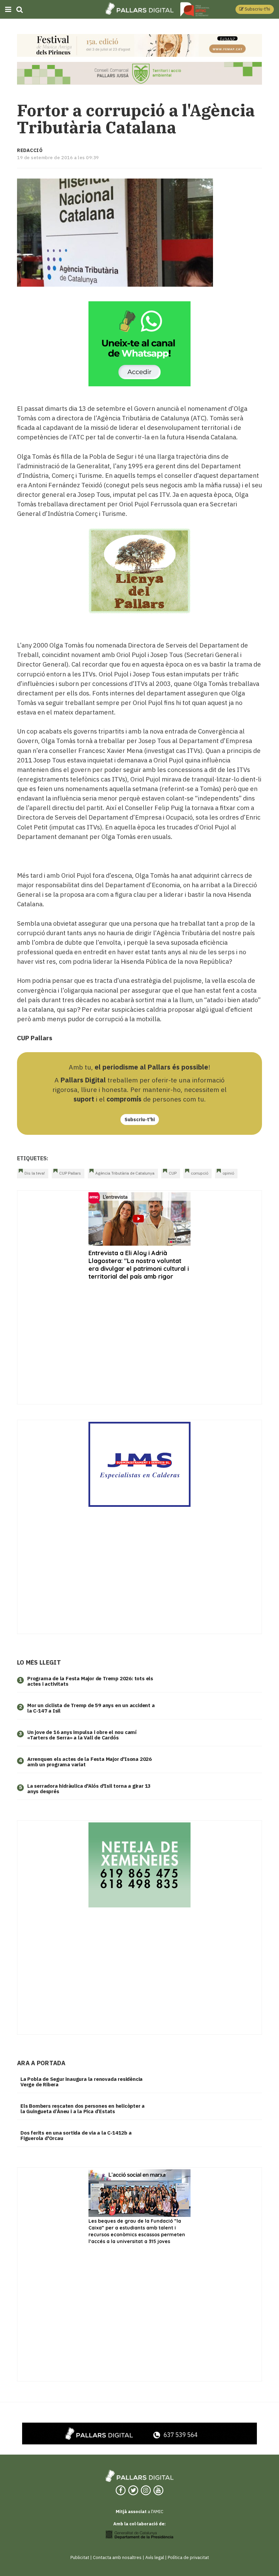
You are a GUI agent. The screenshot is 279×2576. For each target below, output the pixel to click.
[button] (255, 9)
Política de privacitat (188, 2557)
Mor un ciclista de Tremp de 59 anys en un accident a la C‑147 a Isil (91, 1708)
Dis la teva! (35, 1173)
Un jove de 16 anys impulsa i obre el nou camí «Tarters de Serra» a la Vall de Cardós (82, 1735)
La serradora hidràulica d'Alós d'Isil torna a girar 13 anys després (89, 1789)
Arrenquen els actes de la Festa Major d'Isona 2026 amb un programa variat (89, 1762)
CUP (173, 1173)
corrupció (200, 1173)
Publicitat (80, 2557)
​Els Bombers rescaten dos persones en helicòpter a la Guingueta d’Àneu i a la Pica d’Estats (83, 2109)
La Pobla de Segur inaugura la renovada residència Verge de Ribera (81, 2082)
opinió (228, 1173)
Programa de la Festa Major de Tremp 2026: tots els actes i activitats (90, 1681)
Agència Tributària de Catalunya (125, 1173)
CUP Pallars (70, 1173)
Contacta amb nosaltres (117, 2557)
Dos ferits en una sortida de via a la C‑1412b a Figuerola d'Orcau (76, 2136)
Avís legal (155, 2557)
